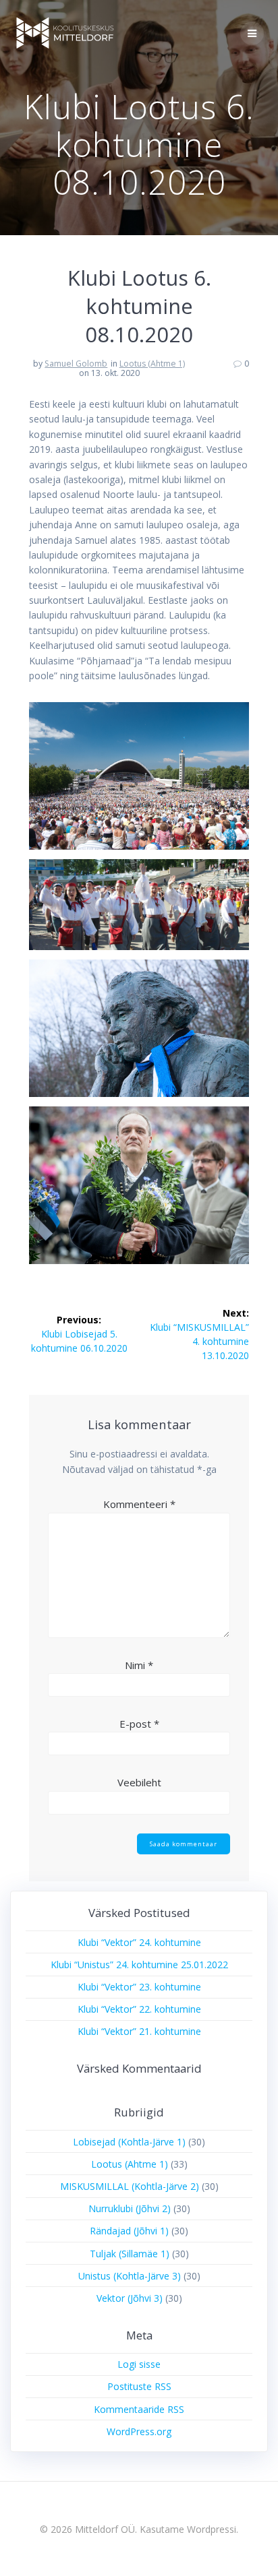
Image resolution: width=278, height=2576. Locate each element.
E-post (139, 1724)
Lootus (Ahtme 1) (152, 364)
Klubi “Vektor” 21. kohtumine (139, 2031)
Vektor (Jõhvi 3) (130, 2298)
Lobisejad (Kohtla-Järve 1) (129, 2142)
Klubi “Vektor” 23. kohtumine (139, 1987)
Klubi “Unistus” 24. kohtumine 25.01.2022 (139, 1965)
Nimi (139, 1665)
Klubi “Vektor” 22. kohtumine (139, 2009)
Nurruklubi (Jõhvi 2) (130, 2208)
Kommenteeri (139, 1504)
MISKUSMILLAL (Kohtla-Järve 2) (130, 2186)
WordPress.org (139, 2431)
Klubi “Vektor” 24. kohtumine (139, 1942)
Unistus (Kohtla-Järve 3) (130, 2276)
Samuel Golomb (76, 364)
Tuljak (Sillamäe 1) (130, 2254)
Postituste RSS (139, 2386)
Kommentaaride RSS (139, 2409)
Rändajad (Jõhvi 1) (129, 2231)
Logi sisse (139, 2364)
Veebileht (139, 1782)
